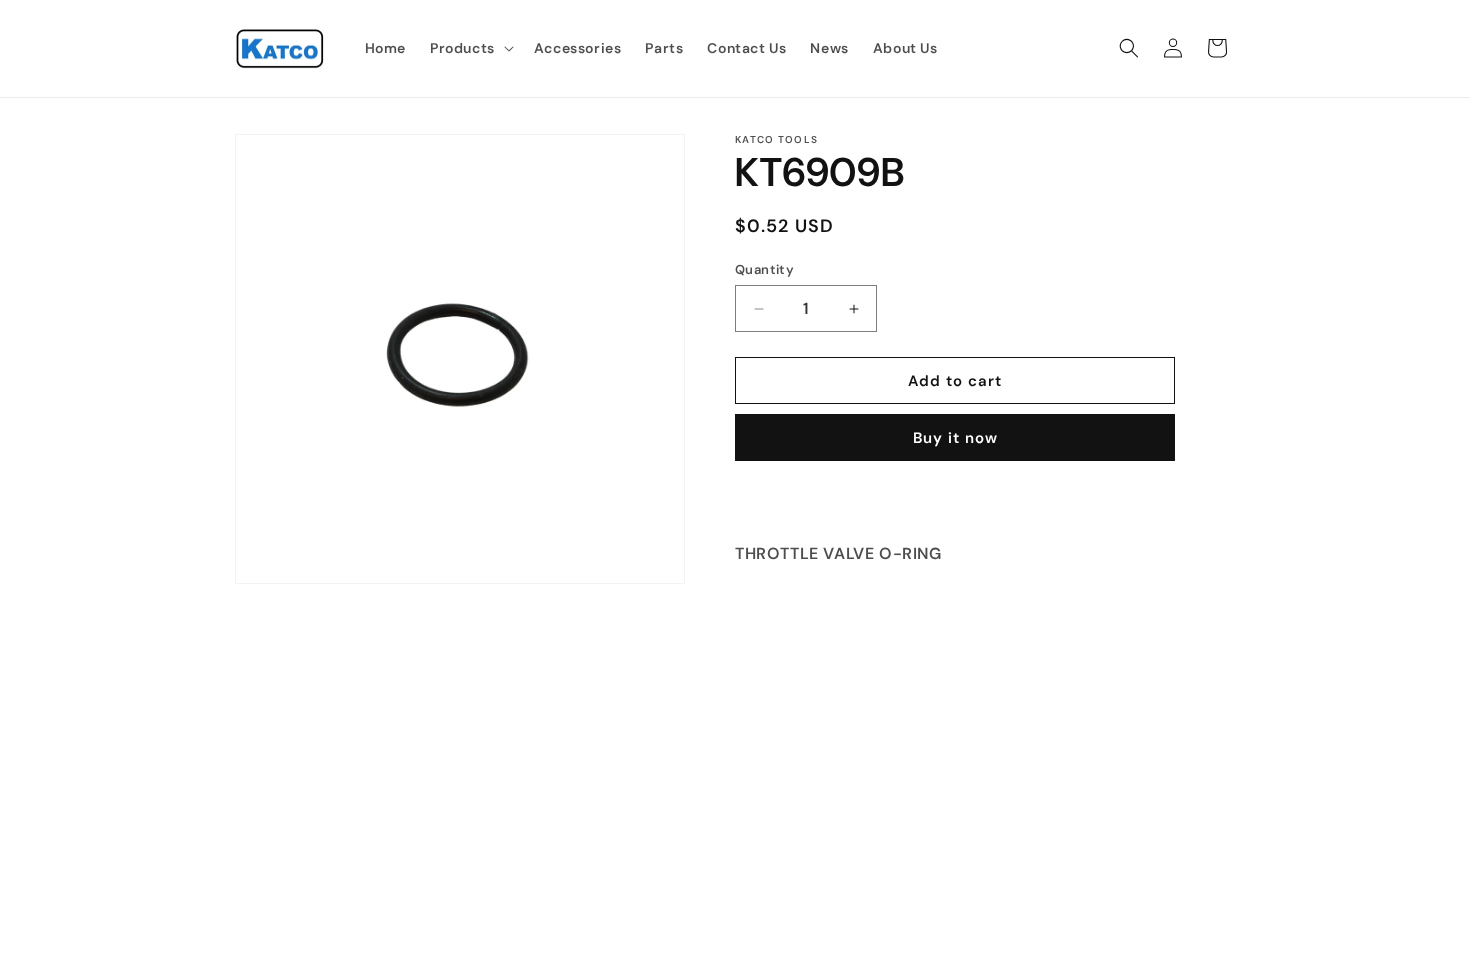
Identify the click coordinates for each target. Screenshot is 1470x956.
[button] (470, 48)
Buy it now (955, 438)
